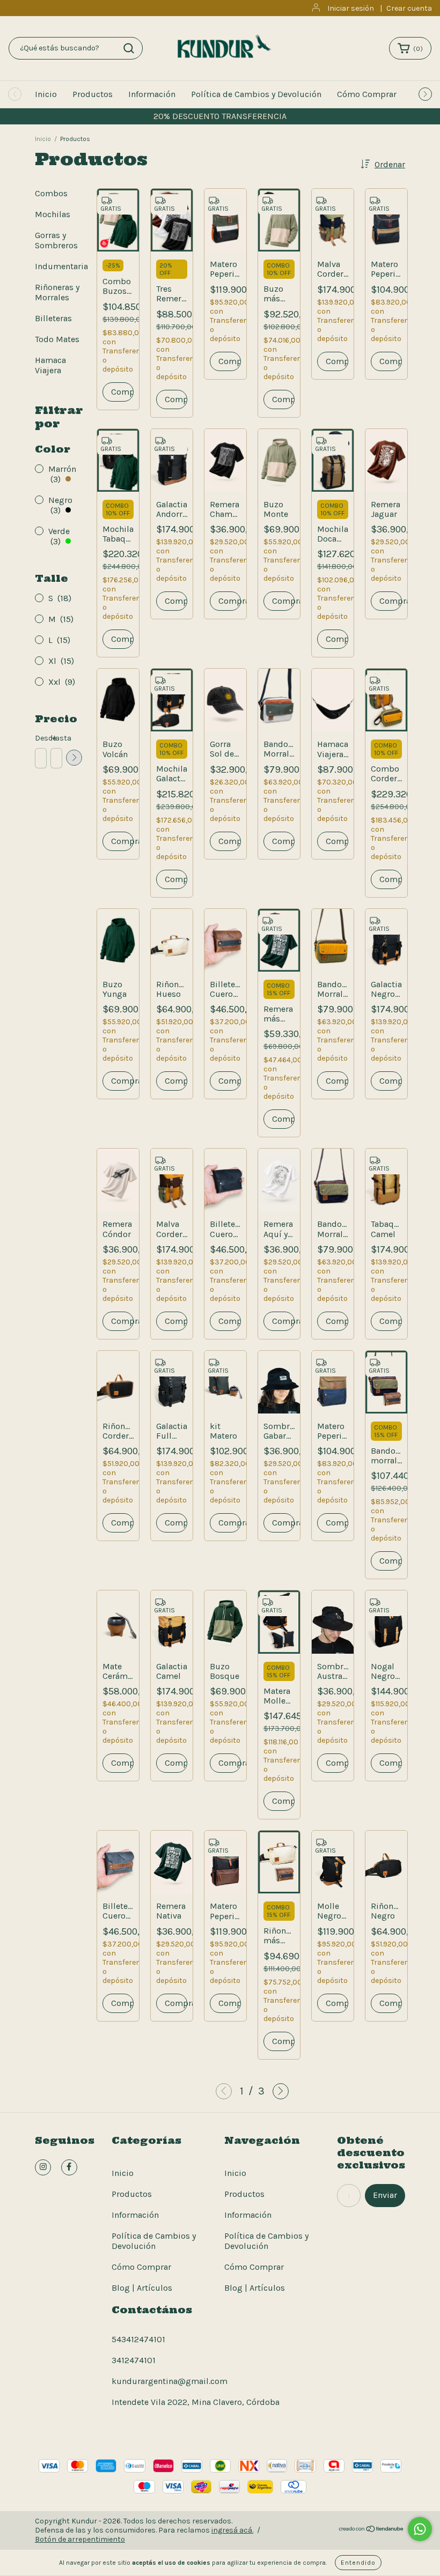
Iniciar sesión (351, 8)
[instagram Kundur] (43, 2167)
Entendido (358, 2563)
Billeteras (53, 318)
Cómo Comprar (367, 94)
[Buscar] (129, 48)
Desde (40, 738)
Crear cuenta (409, 8)
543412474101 (138, 2339)
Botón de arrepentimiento (80, 2539)
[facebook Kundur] (69, 2167)
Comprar (230, 601)
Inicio (46, 94)
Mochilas (53, 214)
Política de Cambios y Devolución (256, 94)
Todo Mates (57, 339)
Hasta (56, 738)
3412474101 (134, 2360)
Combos (51, 193)
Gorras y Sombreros (56, 240)
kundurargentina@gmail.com (170, 2381)
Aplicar (74, 758)
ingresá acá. (232, 2530)
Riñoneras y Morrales (57, 292)
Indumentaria (61, 266)
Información (152, 94)
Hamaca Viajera (50, 365)
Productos (93, 94)
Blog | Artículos (142, 2288)
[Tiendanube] (372, 2530)
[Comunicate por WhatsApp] (420, 2529)
